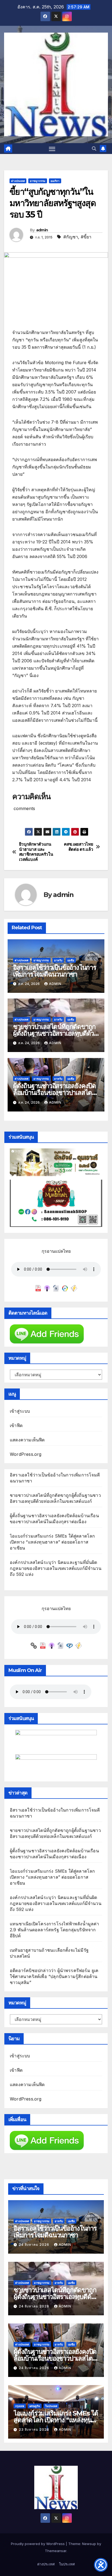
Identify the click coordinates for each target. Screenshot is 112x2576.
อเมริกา (55, 181)
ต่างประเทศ (18, 181)
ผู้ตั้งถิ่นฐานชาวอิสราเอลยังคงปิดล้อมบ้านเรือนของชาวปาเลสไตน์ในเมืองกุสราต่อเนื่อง (55, 1093)
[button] (94, 149)
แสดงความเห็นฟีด (27, 1440)
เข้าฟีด (16, 1425)
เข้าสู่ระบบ (20, 1411)
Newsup (89, 2544)
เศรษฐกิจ (35, 2406)
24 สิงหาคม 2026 (35, 2245)
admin (42, 230)
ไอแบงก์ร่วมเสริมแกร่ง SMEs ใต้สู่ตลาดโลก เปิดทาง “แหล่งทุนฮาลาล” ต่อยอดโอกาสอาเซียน (52, 1542)
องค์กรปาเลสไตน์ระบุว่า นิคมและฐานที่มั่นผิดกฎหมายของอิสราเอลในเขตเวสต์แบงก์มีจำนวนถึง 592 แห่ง (56, 1568)
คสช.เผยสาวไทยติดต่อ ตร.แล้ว (78, 847)
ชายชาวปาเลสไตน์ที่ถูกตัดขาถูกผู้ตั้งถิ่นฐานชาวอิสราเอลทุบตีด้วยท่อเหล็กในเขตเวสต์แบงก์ (55, 1033)
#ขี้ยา (86, 237)
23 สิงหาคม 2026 (35, 2429)
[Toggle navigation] (52, 149)
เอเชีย (71, 960)
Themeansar (56, 2551)
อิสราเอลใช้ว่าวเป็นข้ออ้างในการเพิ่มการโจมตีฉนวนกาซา (55, 971)
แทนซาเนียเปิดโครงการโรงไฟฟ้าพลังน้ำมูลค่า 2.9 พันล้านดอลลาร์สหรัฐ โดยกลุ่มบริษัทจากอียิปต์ (55, 1930)
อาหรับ (58, 960)
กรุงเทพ (20, 2406)
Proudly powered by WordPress (38, 2544)
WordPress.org (26, 1454)
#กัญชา (71, 237)
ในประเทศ (51, 2406)
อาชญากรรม (38, 181)
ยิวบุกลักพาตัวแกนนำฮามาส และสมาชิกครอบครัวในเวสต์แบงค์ (36, 852)
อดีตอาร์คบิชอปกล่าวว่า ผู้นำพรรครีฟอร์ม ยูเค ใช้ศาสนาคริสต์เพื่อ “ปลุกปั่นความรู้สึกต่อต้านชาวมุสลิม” (54, 1976)
